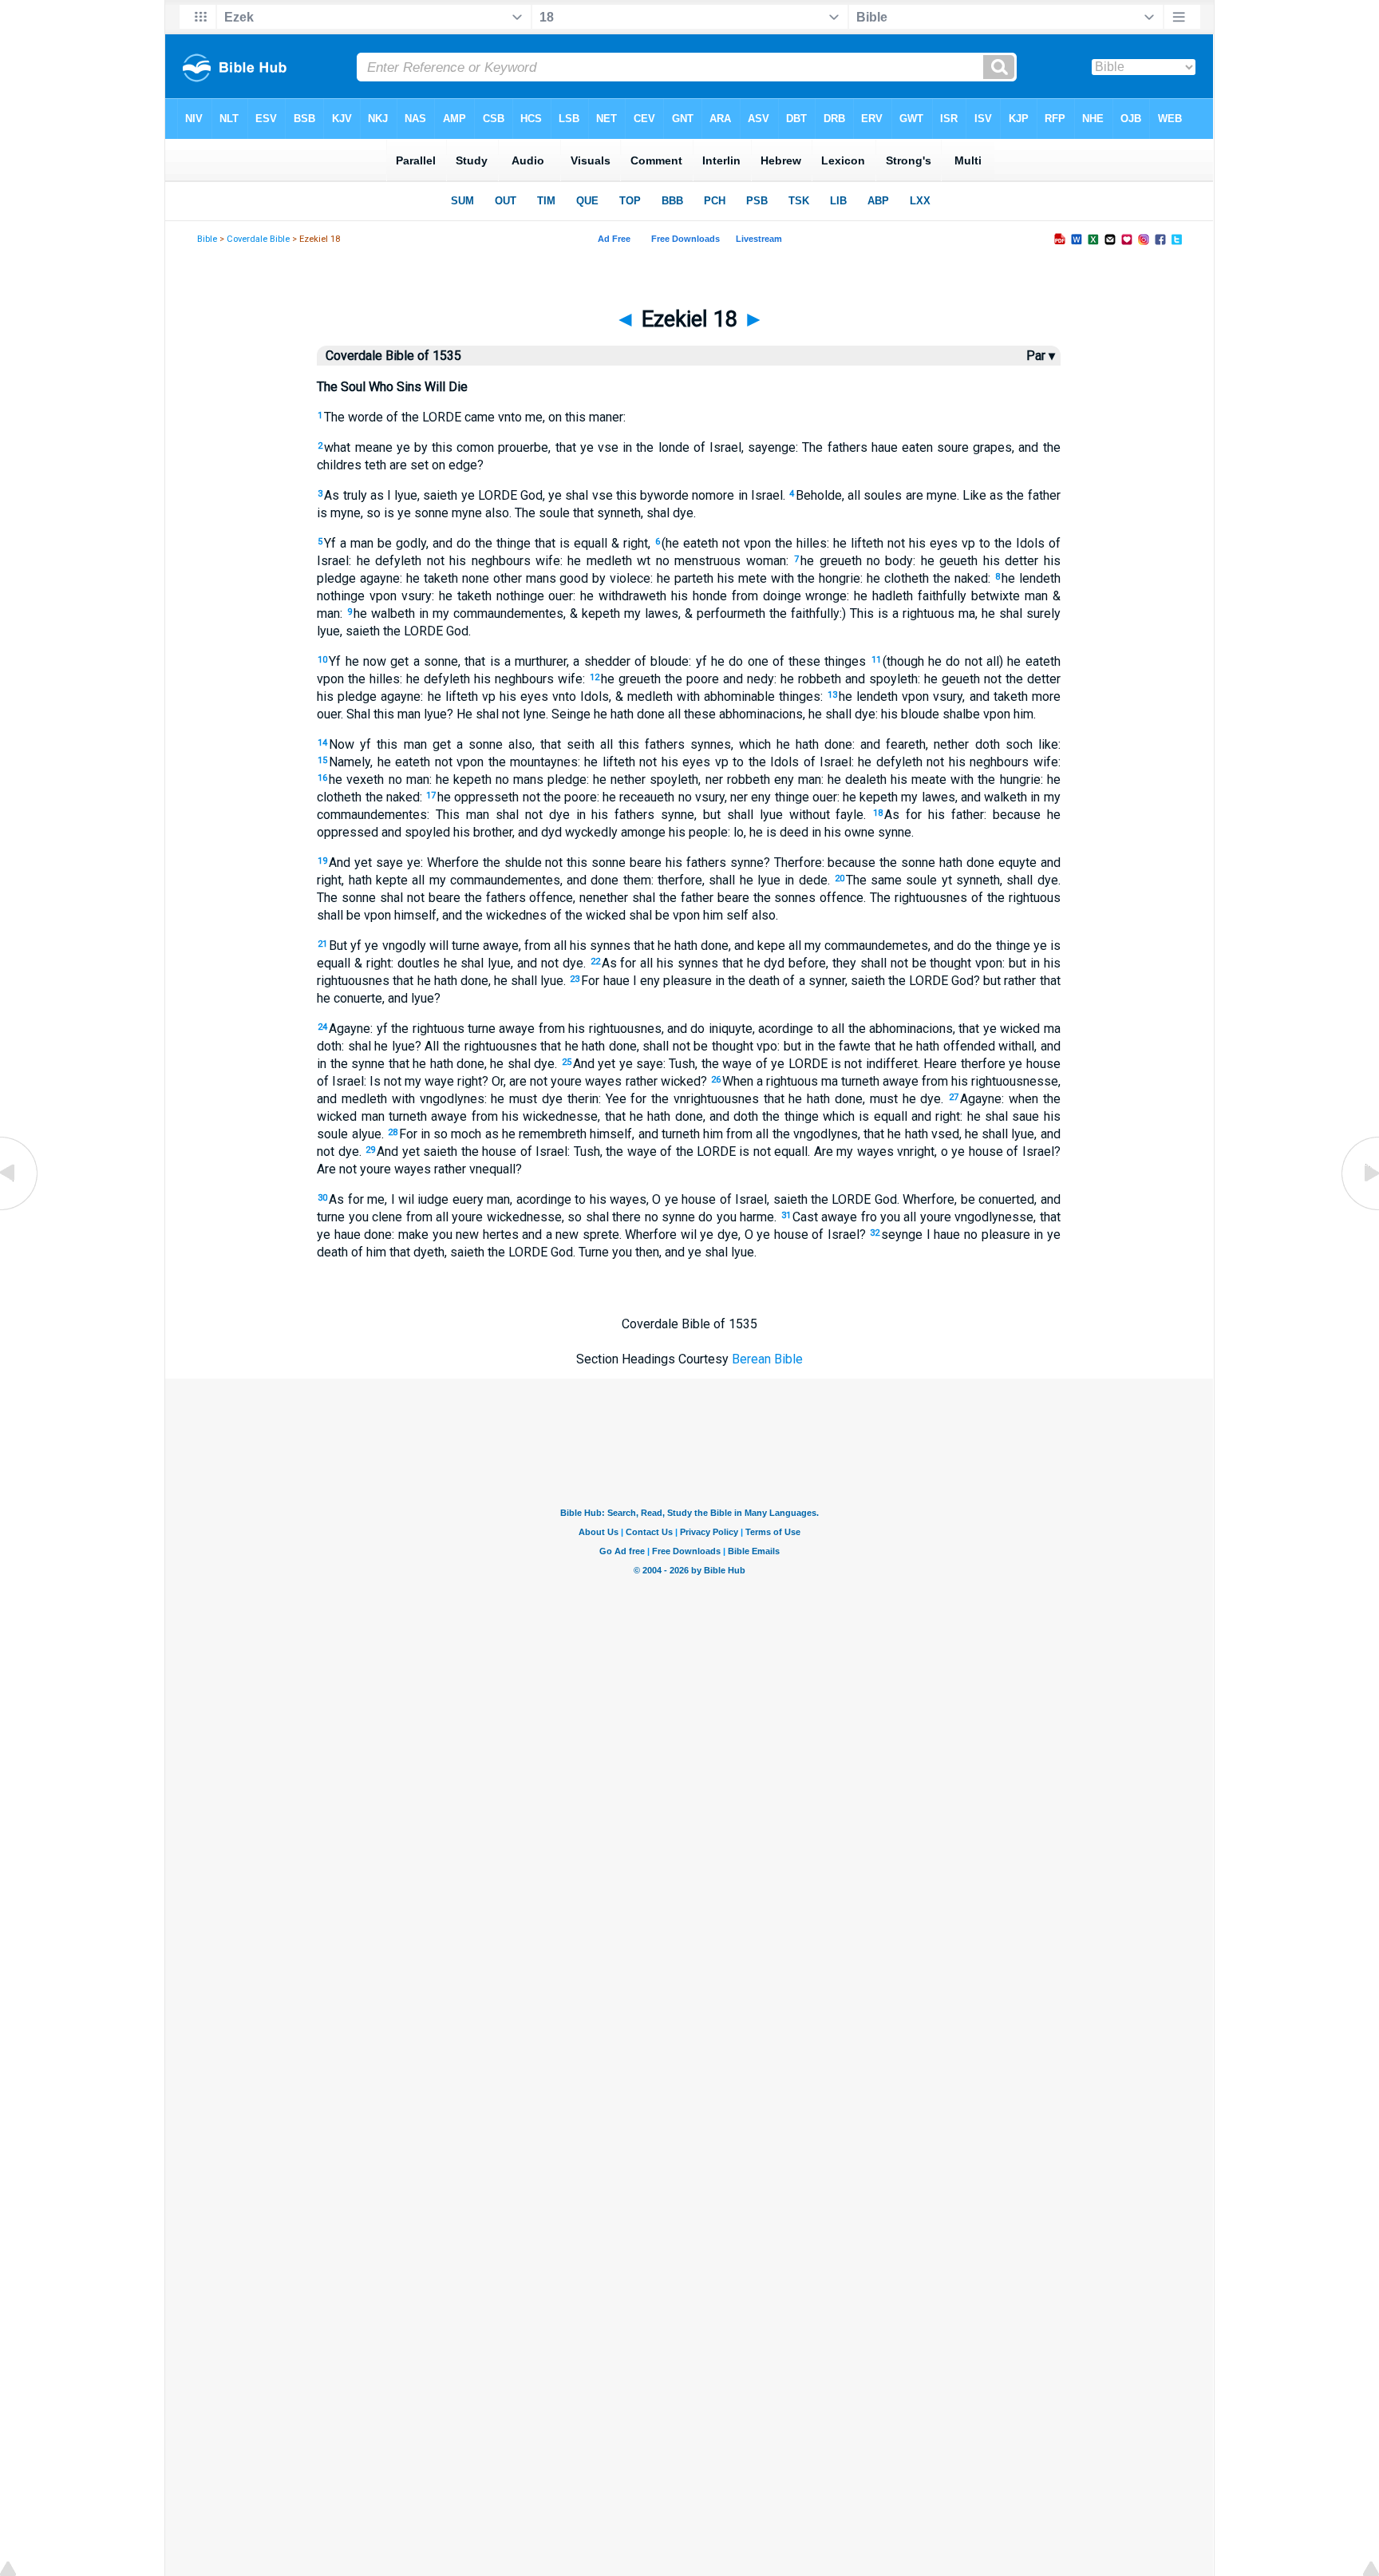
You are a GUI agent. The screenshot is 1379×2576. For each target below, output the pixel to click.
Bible (207, 239)
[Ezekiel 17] (20, 1209)
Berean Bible (767, 1359)
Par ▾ (1041, 356)
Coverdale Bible (258, 239)
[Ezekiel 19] (1359, 1209)
